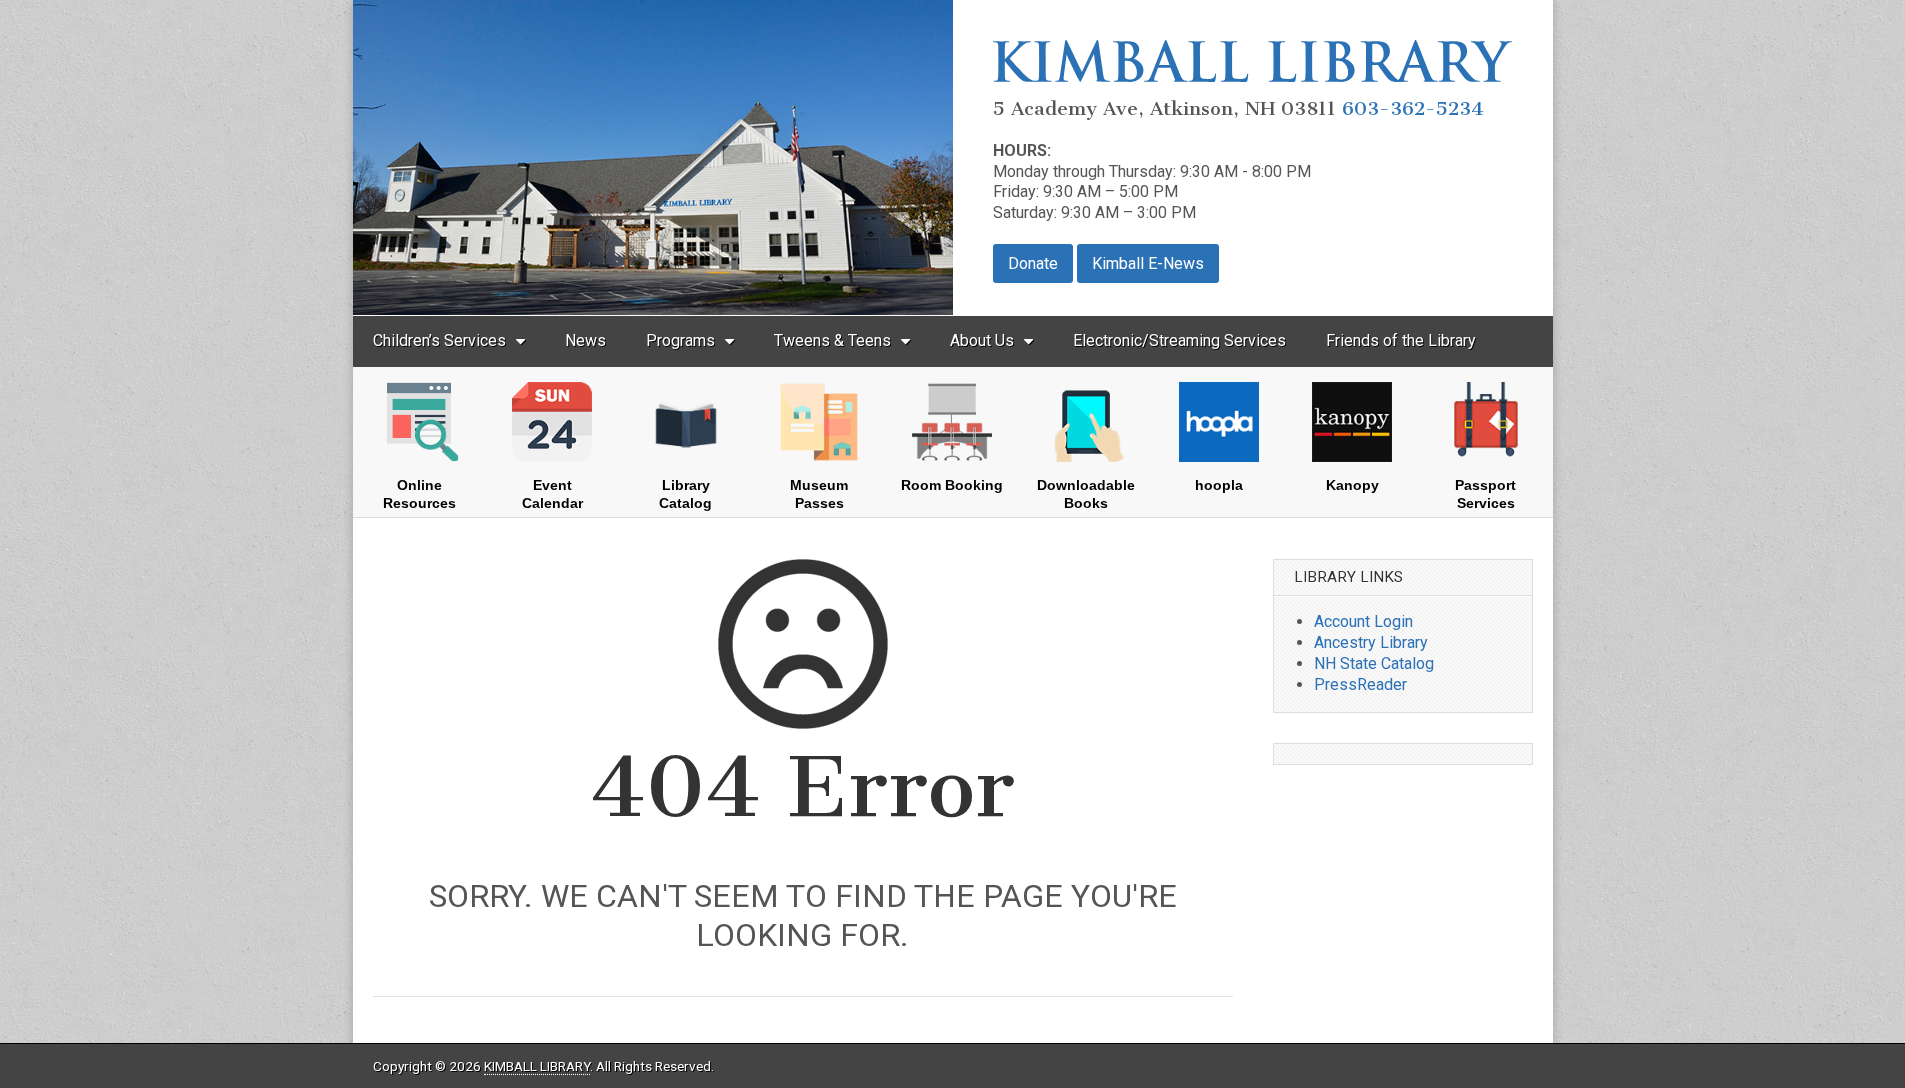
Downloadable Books (1086, 494)
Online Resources (419, 494)
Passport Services (1485, 494)
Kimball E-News (1148, 263)
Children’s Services (439, 340)
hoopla (1219, 485)
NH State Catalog (1374, 663)
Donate (1033, 263)
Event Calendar (552, 494)
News (585, 340)
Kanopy (1352, 485)
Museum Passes (819, 494)
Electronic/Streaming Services (1179, 340)
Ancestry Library (1371, 642)
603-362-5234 (1413, 108)
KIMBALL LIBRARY (537, 1066)
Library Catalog (685, 494)
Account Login (1363, 621)
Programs (680, 340)
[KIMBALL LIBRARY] (1253, 76)
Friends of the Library (1401, 340)
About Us (982, 340)
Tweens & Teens (832, 340)
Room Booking (952, 485)
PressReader (1360, 684)
